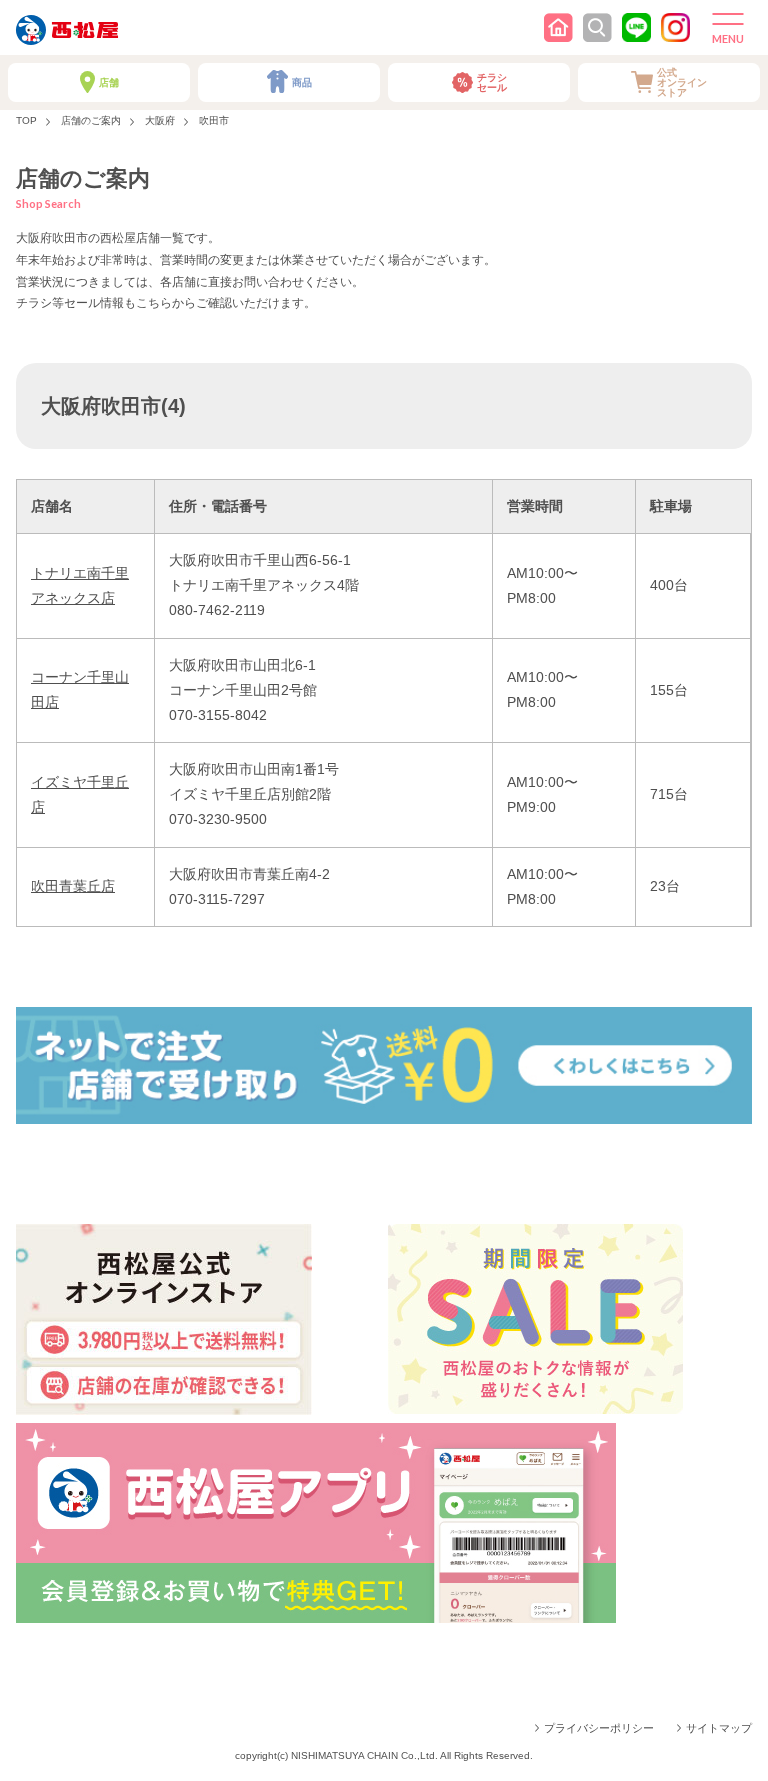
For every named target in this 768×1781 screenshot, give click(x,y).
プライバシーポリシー (599, 1728)
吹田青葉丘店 (73, 886)
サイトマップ (719, 1728)
